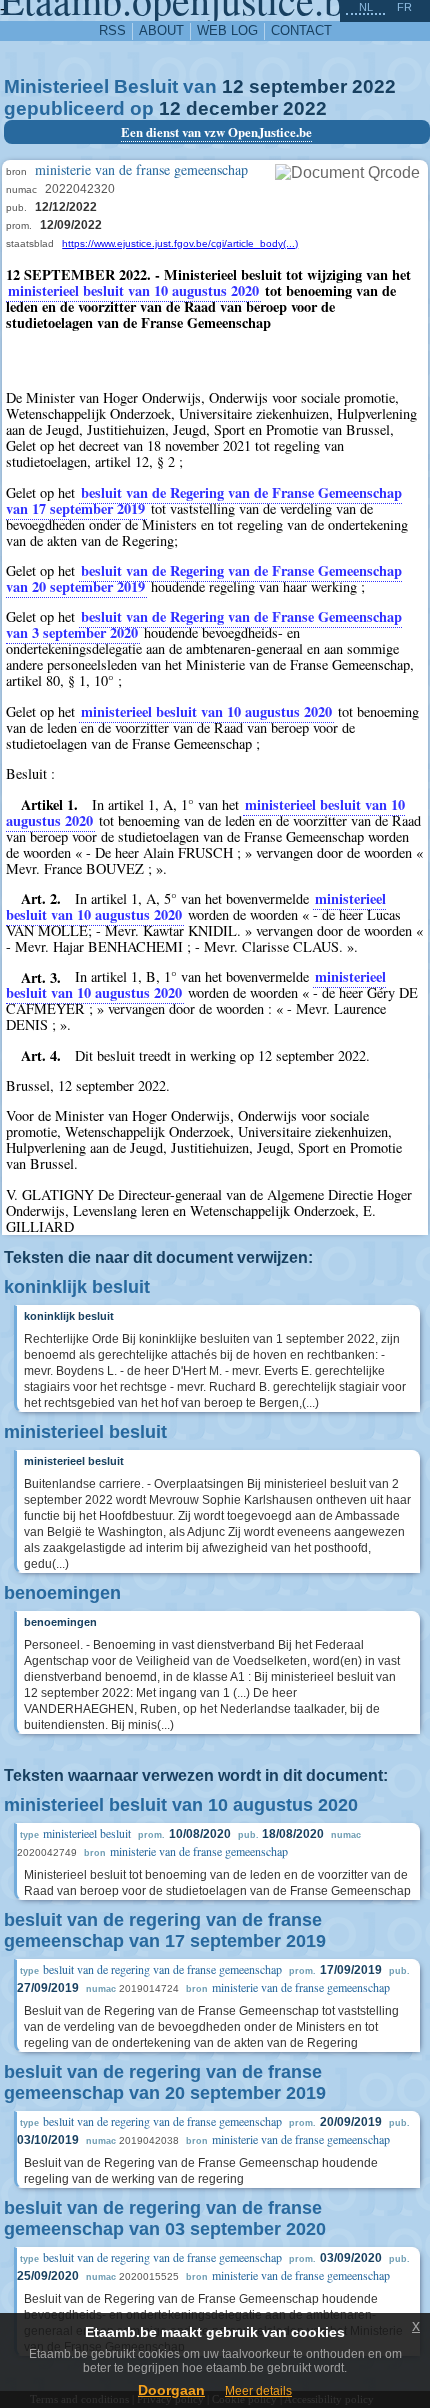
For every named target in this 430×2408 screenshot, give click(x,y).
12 (233, 86)
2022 (374, 86)
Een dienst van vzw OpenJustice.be (216, 132)
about (161, 30)
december (232, 108)
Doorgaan (171, 2390)
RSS (112, 30)
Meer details (258, 2391)
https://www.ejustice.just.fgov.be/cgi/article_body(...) (180, 243)
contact (301, 30)
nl (366, 7)
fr (404, 7)
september (298, 86)
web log (227, 30)
